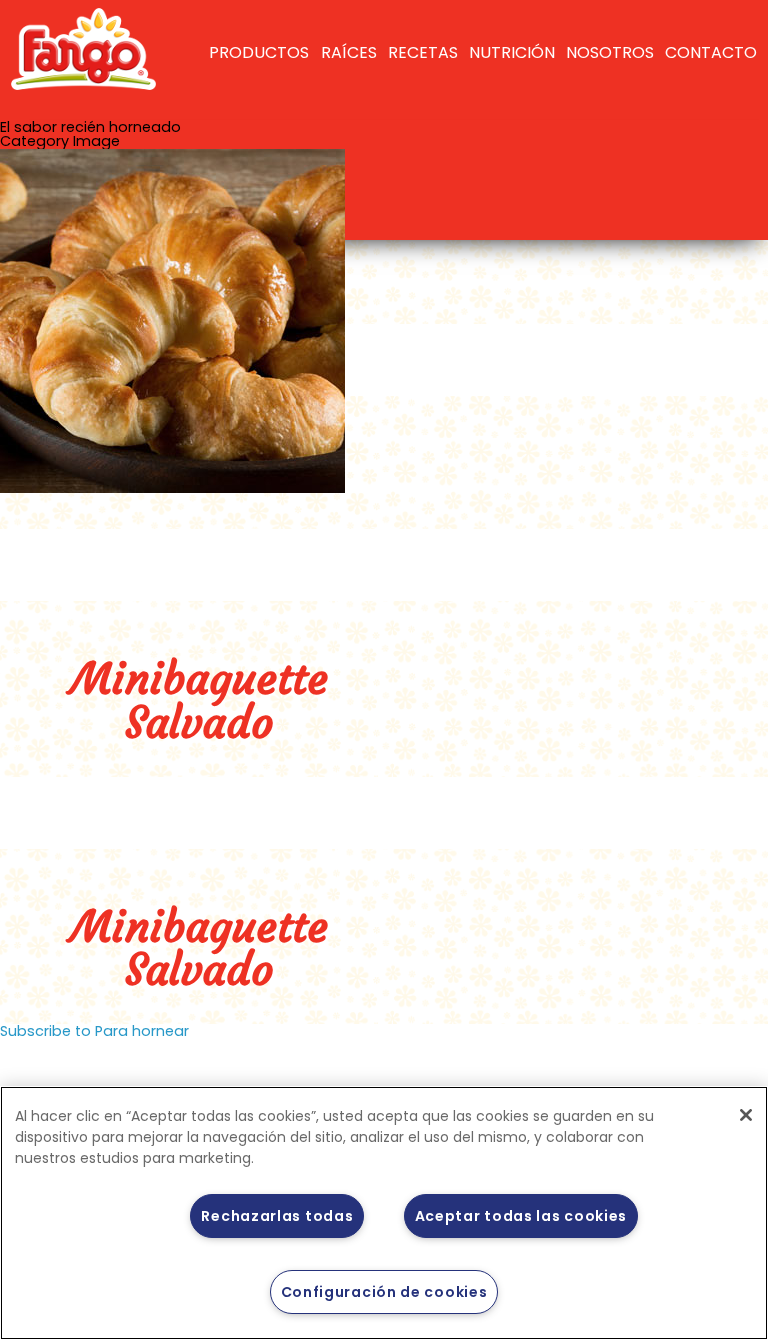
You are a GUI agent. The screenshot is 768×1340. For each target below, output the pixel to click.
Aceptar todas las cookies (521, 1216)
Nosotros (610, 52)
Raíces (349, 52)
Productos (259, 52)
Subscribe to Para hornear (94, 1031)
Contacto (711, 52)
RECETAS (423, 52)
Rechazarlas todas (277, 1216)
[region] (384, 1213)
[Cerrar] (746, 1115)
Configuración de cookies (384, 1292)
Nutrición (512, 52)
